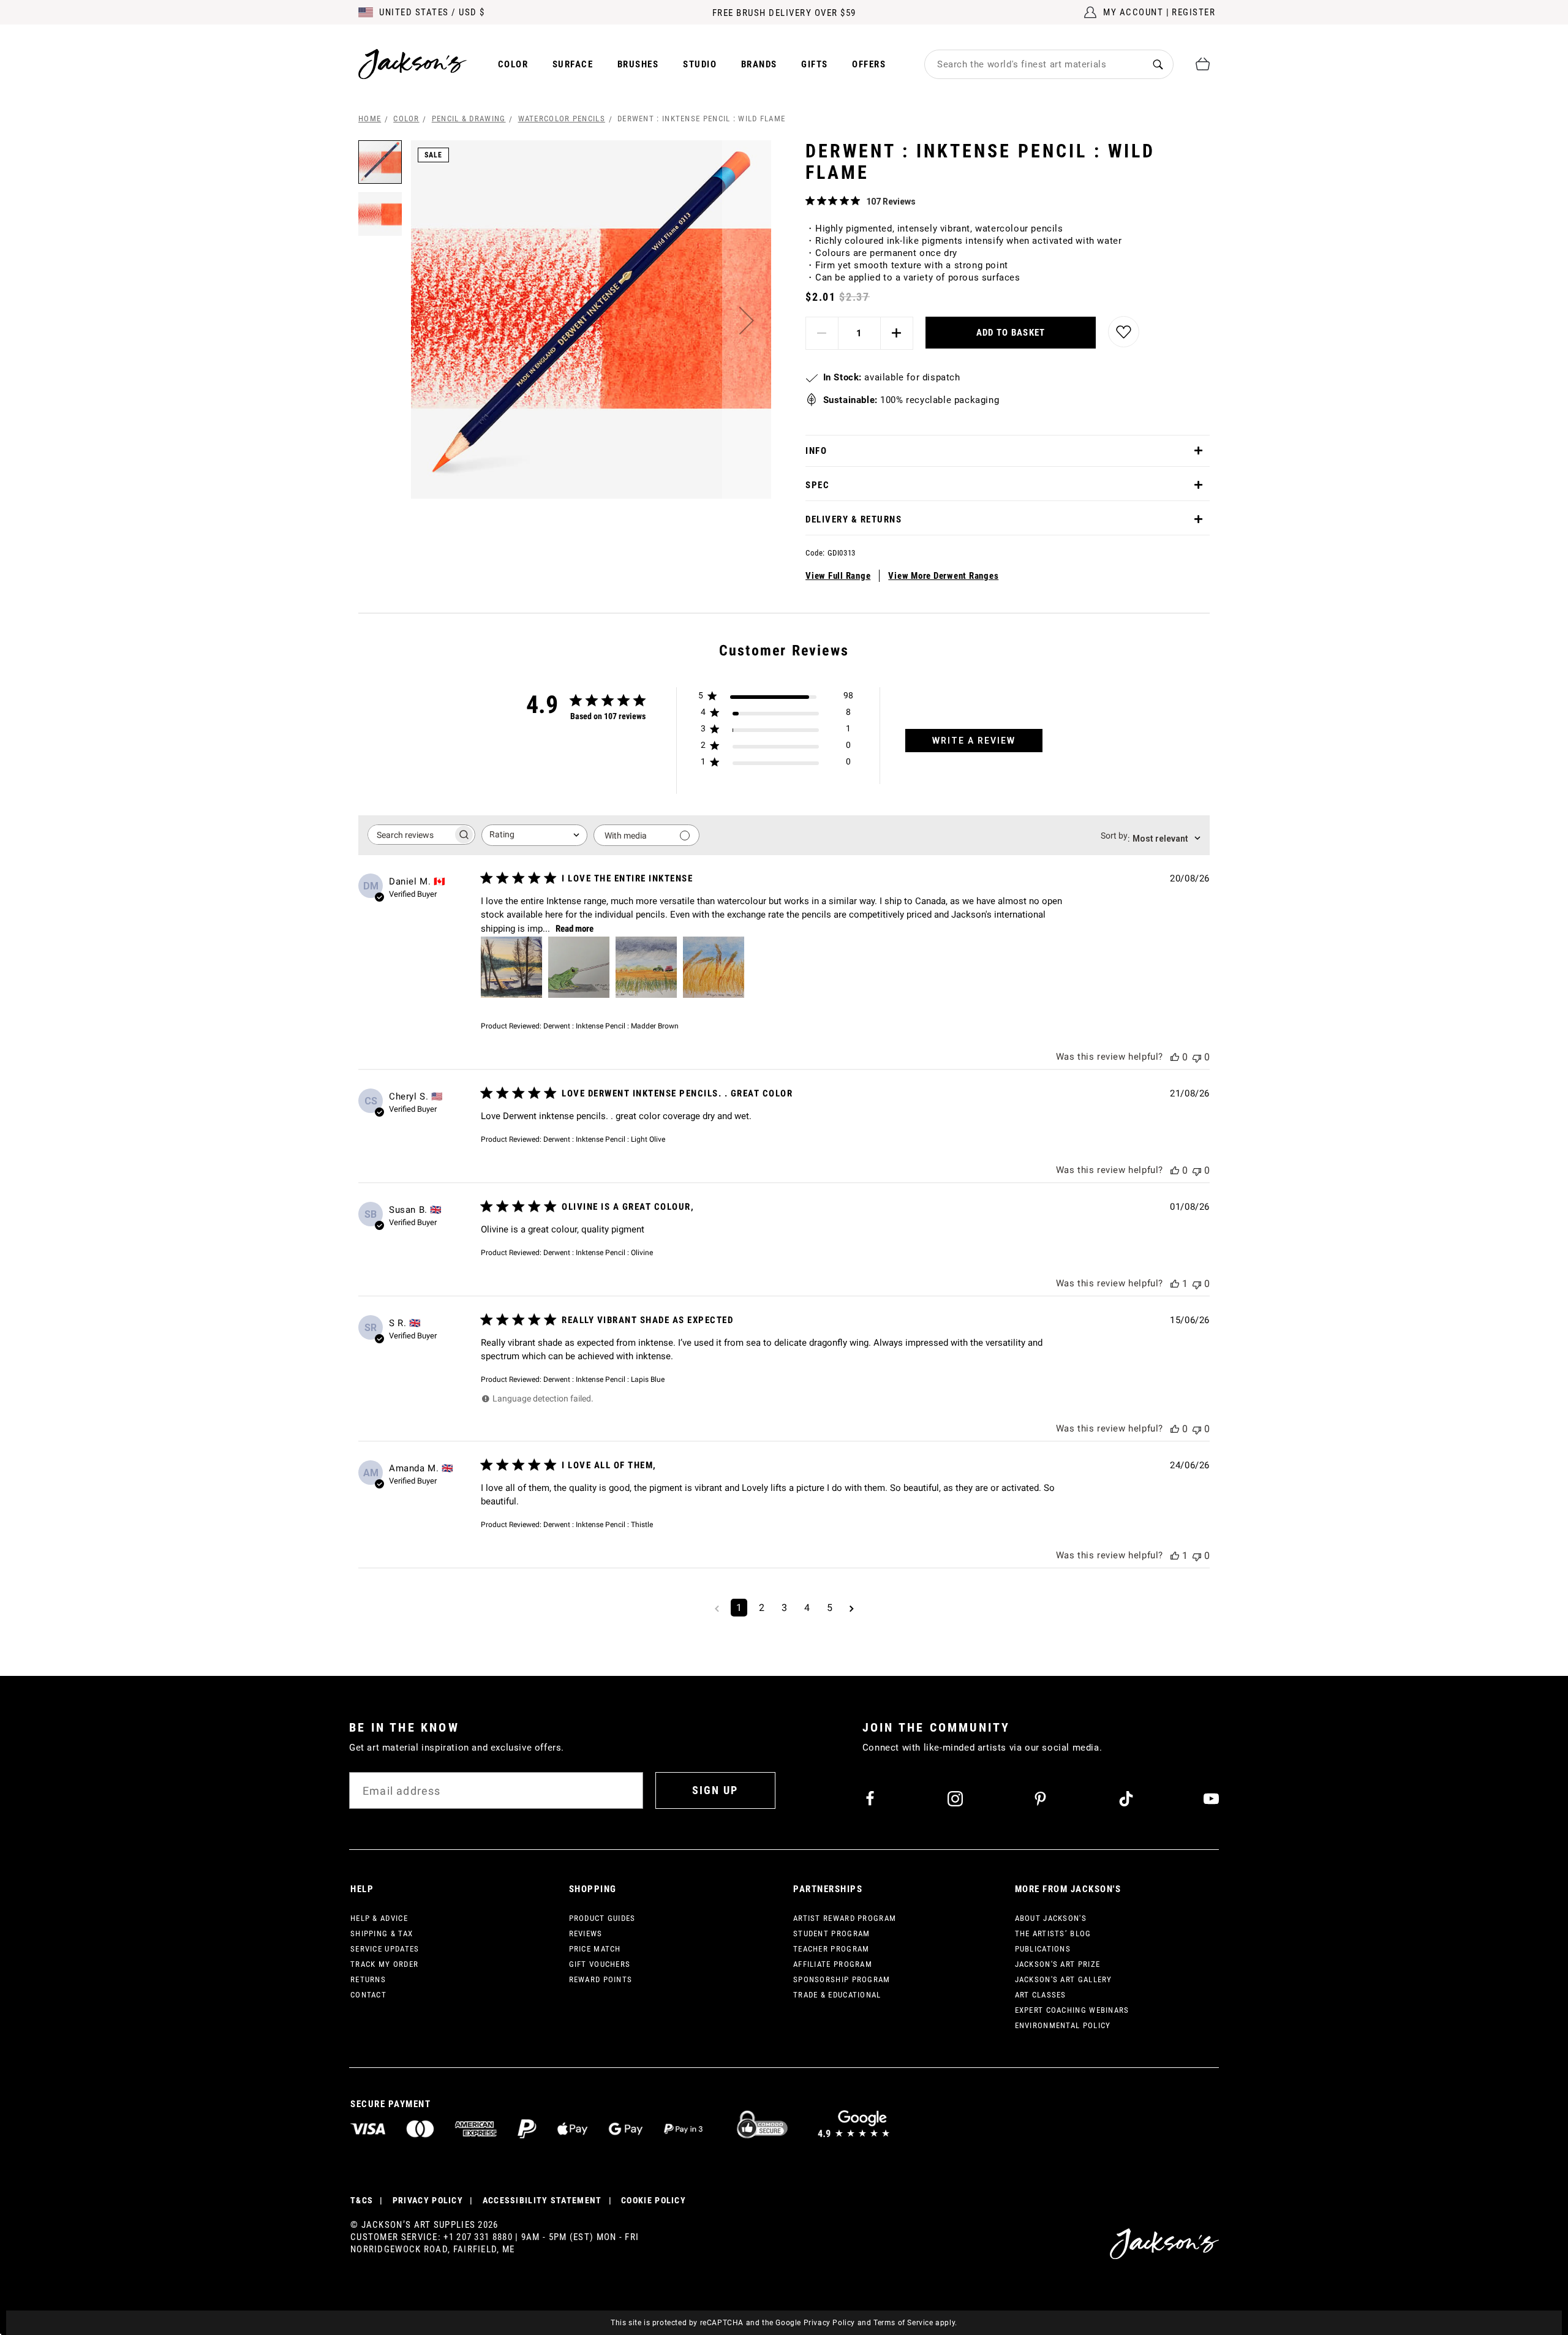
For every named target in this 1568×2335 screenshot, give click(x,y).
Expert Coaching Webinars (1072, 2010)
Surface (573, 64)
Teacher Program (831, 1949)
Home (370, 119)
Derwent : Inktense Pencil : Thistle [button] (598, 1525)
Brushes (638, 64)
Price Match (595, 1949)
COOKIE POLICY (654, 2200)
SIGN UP (715, 1790)
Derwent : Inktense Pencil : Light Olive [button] (604, 1139)
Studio (700, 64)
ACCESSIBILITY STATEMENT (542, 2200)
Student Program (832, 1933)
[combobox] (1034, 64)
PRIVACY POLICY (428, 2200)
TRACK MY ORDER (384, 1964)
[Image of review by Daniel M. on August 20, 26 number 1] (511, 967)
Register (1193, 12)
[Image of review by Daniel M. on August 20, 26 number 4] (714, 967)
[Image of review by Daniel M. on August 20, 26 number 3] (646, 967)
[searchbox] (410, 835)
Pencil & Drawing (469, 119)
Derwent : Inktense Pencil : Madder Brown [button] (611, 1026)
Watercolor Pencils (562, 119)
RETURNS (368, 1979)
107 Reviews (891, 202)
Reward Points (601, 1979)
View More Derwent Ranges (943, 576)
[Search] (1158, 64)
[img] (810, 201)
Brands (759, 64)
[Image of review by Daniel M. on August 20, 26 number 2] (579, 967)
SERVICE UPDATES (385, 1949)
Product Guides (602, 1918)
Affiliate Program (833, 1964)
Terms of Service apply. (915, 2323)
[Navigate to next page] (852, 1608)
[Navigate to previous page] (717, 1608)
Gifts (815, 64)
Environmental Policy (1063, 2025)
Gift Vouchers (600, 1964)
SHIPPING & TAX (382, 1933)
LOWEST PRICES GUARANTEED (784, 13)
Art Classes (1041, 1995)
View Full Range (838, 576)
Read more (575, 929)
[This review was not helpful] (1197, 1057)
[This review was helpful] (1175, 1057)
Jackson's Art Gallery (1064, 1979)
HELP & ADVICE (379, 1918)
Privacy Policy (829, 2323)
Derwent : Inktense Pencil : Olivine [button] (598, 1253)
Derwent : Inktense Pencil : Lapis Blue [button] (604, 1379)
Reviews (586, 1933)
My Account (1133, 12)
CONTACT (368, 1995)
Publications (1043, 1949)
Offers (869, 64)
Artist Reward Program (845, 1918)
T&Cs (362, 2200)
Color (513, 64)
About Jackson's (1051, 1918)
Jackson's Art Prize (1058, 1964)
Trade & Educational (837, 1995)
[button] (747, 320)
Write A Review (974, 741)
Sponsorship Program (842, 1979)
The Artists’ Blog (1053, 1933)
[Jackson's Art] (413, 64)
